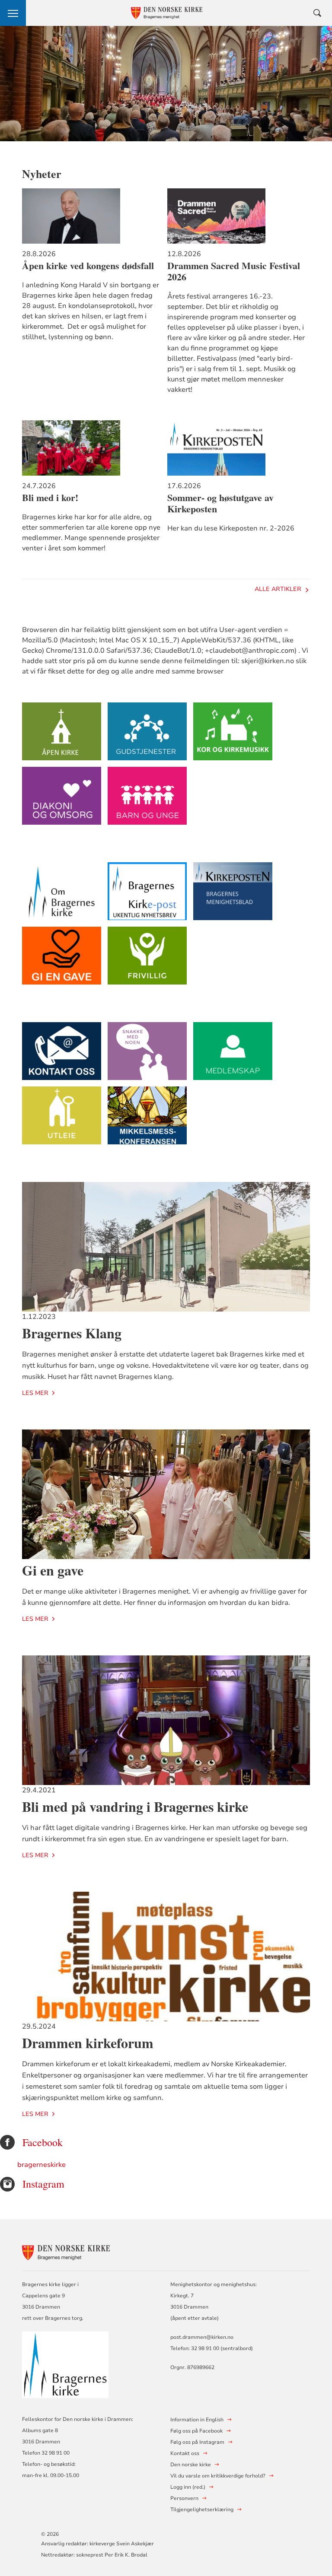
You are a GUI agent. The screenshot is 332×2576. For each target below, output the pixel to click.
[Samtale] (147, 1055)
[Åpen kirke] (62, 735)
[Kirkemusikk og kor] (233, 735)
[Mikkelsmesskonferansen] (147, 1120)
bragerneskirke (41, 2165)
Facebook (43, 2142)
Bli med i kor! (50, 498)
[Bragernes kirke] (62, 895)
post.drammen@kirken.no (202, 2337)
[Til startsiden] (70, 2251)
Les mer (35, 1393)
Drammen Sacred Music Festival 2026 (234, 271)
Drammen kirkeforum (88, 2043)
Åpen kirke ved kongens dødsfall (88, 266)
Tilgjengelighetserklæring (202, 2509)
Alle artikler (278, 589)
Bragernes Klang (72, 1333)
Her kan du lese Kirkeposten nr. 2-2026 (231, 528)
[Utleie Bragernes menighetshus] (62, 1120)
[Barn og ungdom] (147, 800)
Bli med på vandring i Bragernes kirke (135, 1806)
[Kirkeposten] (233, 895)
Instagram (43, 2184)
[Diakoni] (62, 800)
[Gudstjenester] (147, 735)
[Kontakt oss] (62, 1055)
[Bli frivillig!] (147, 960)
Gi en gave (53, 1570)
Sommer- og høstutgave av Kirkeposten (220, 503)
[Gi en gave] (62, 960)
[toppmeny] (13, 13)
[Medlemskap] (233, 1055)
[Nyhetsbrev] (147, 895)
